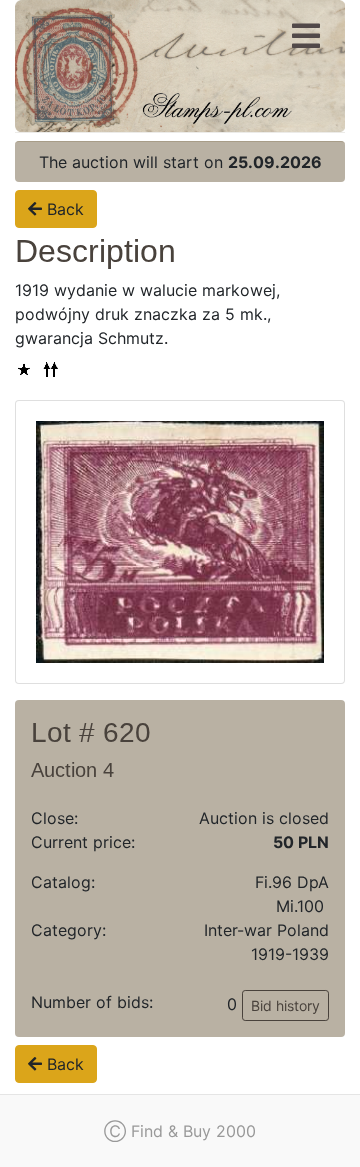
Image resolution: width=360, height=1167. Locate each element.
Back (63, 209)
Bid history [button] (285, 1005)
